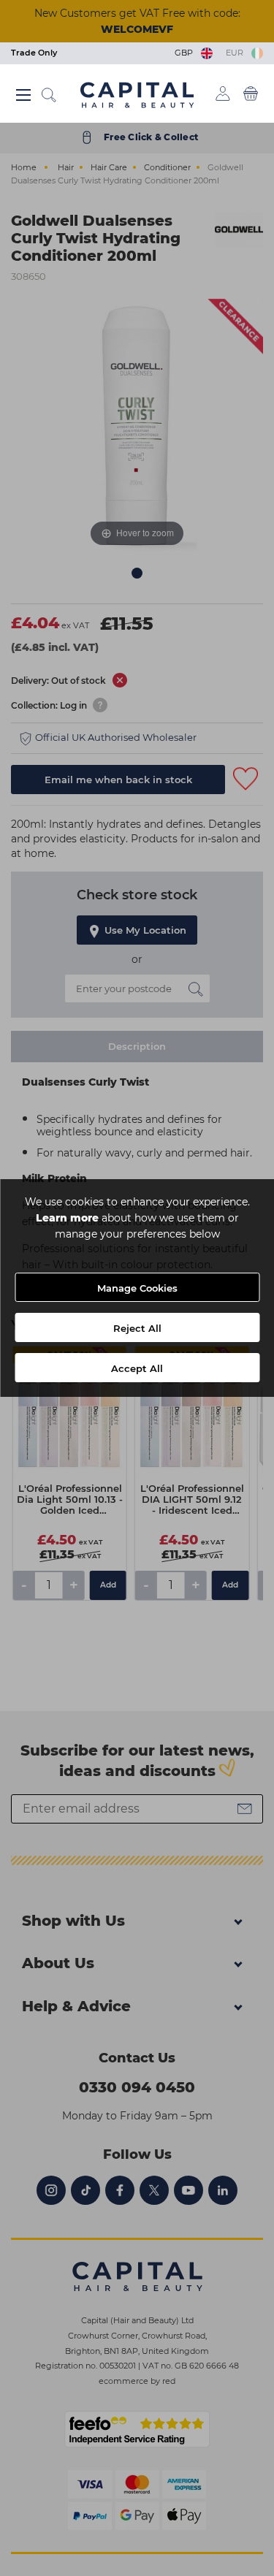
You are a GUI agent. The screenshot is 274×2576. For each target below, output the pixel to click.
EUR (237, 53)
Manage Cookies (137, 1288)
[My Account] (223, 94)
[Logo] (137, 94)
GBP (186, 53)
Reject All (137, 1328)
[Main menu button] (24, 95)
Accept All (137, 1368)
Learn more (67, 1218)
